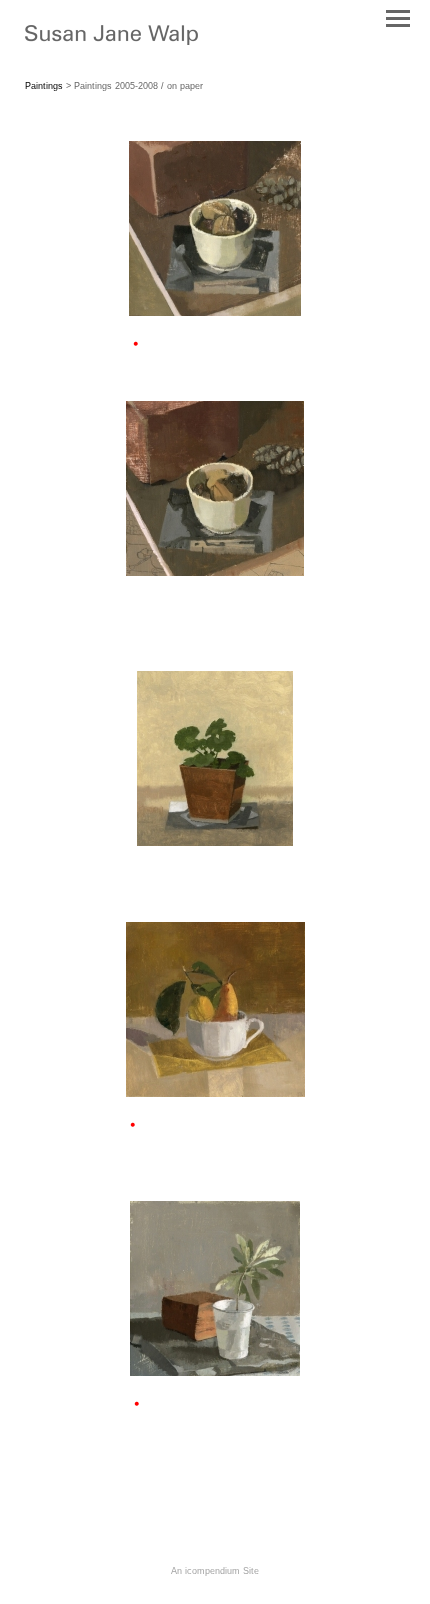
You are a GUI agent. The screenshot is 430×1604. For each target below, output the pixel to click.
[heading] (111, 41)
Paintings (44, 86)
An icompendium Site (215, 1571)
